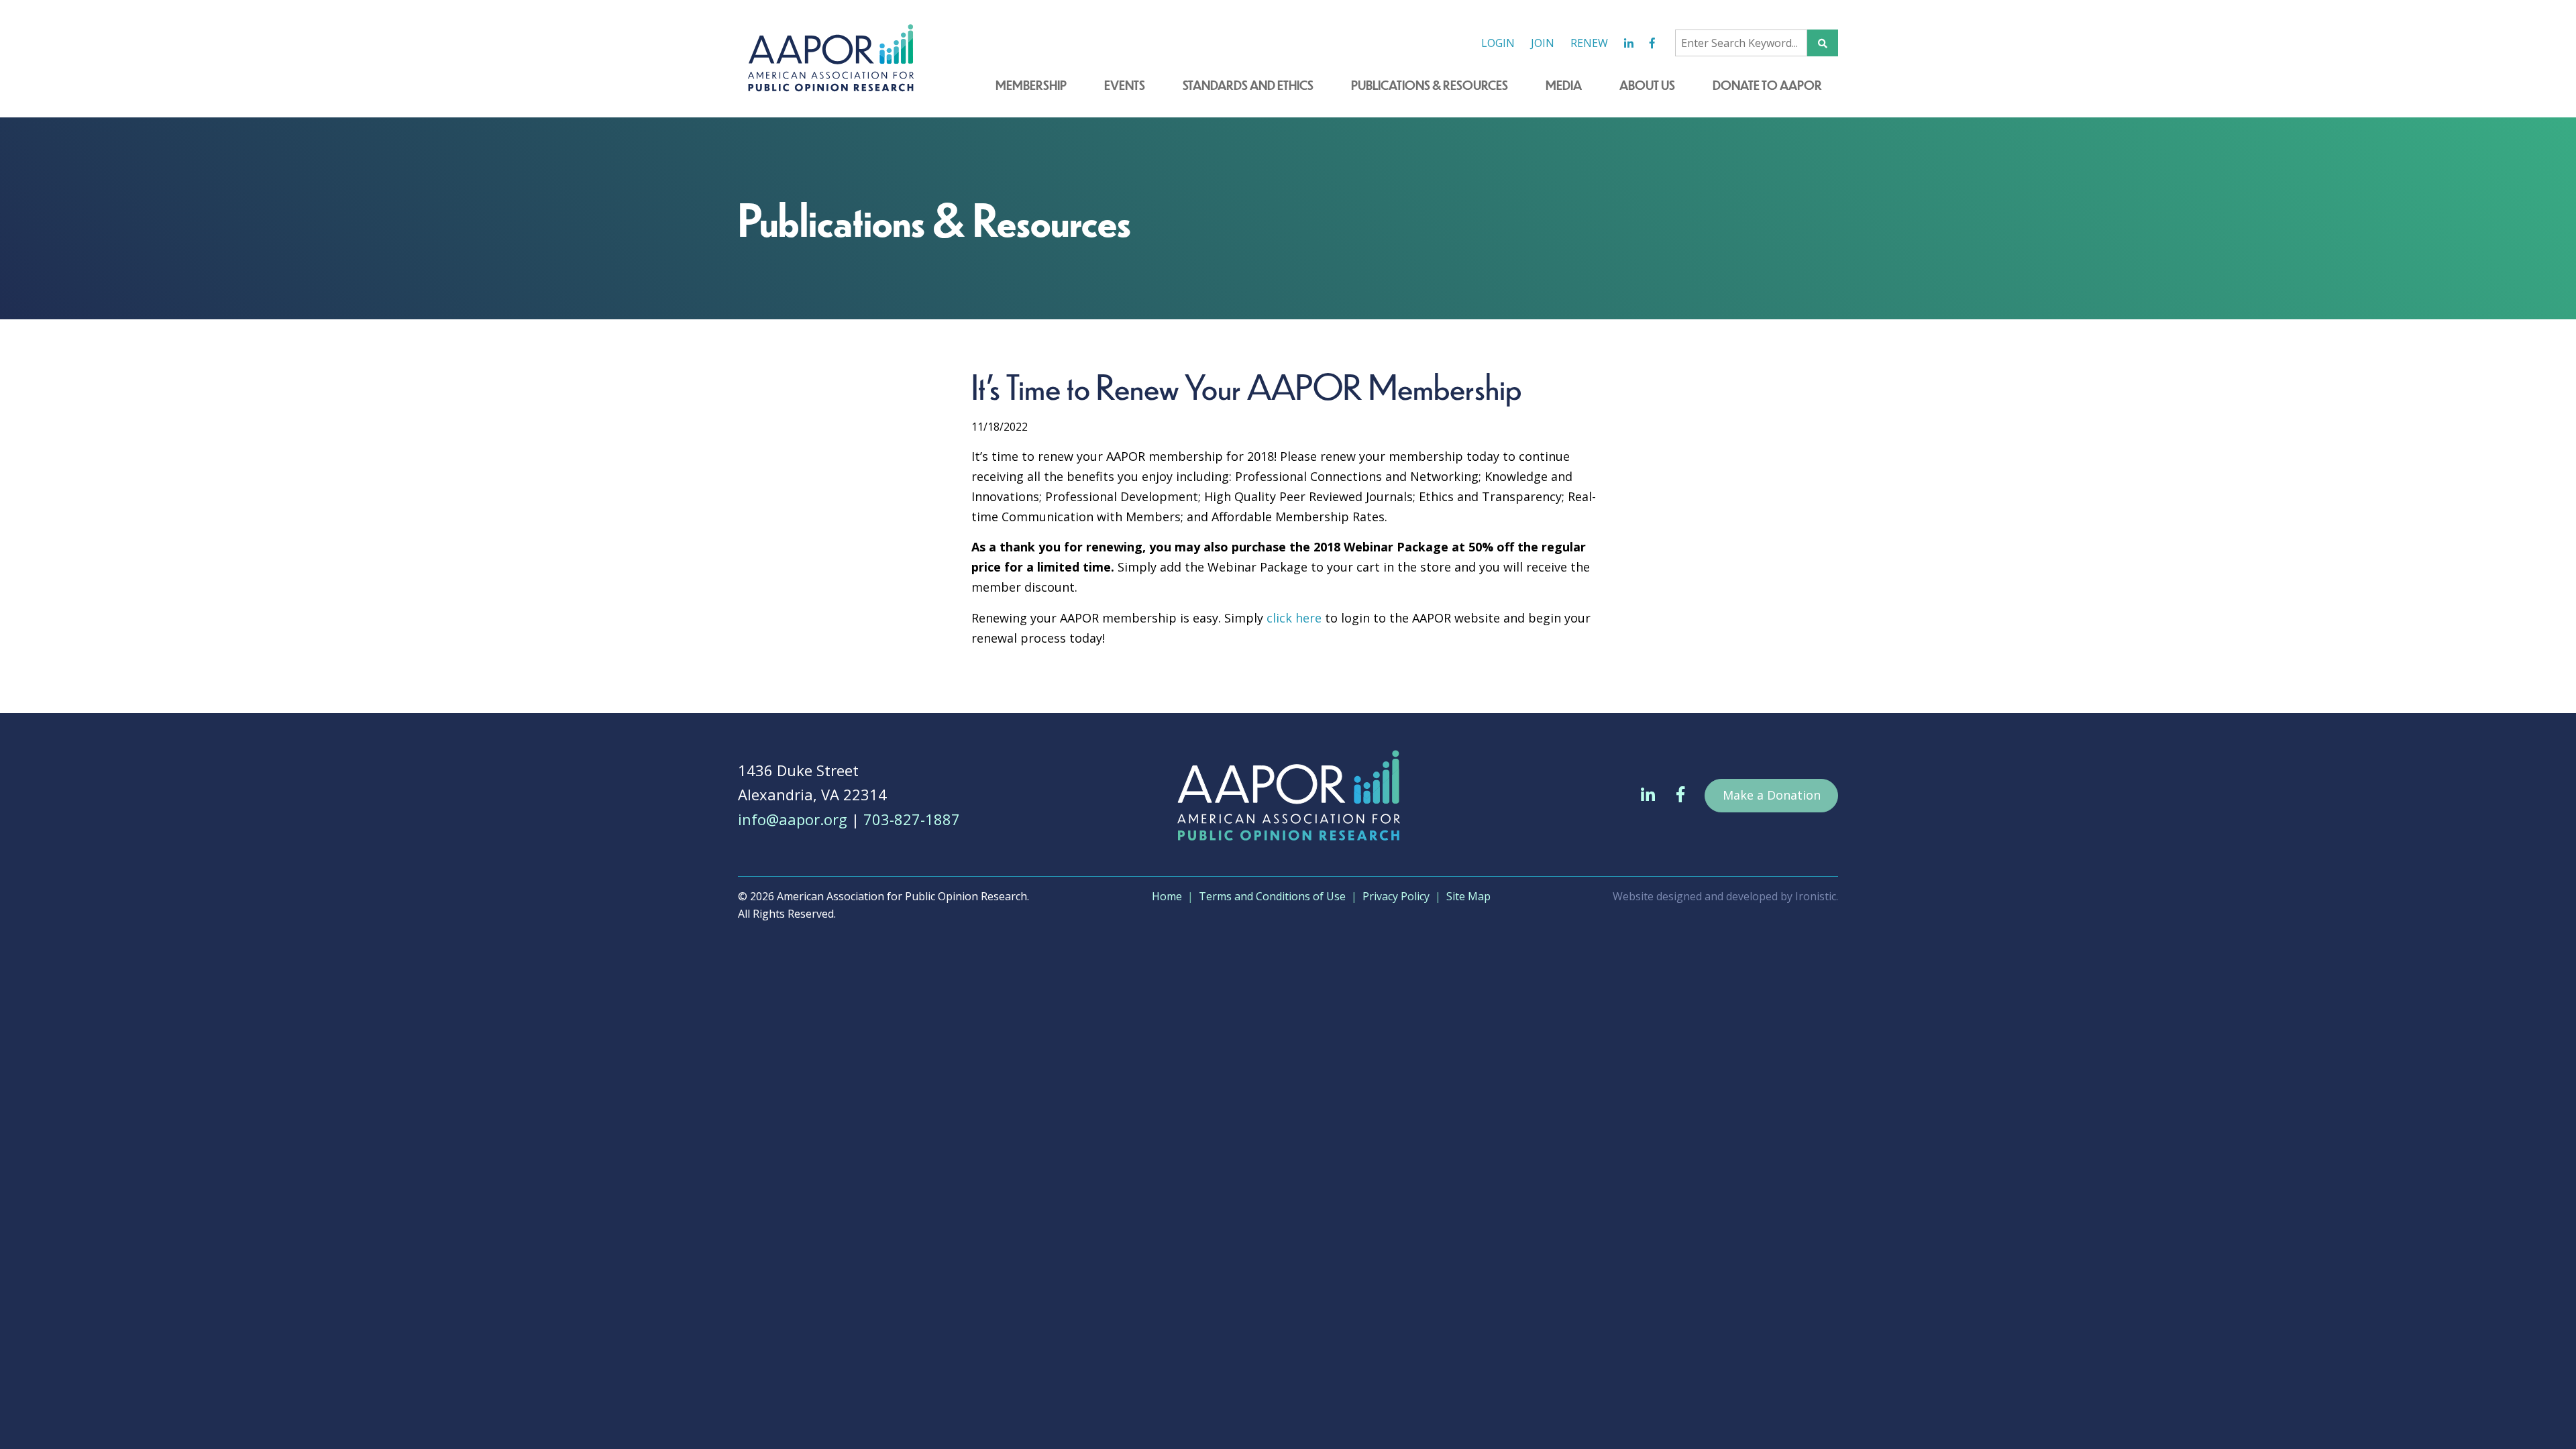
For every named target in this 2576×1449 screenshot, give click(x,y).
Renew (1589, 43)
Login (1498, 43)
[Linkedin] (1629, 43)
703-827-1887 (912, 819)
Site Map (1468, 896)
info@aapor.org (793, 819)
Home (1167, 896)
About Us (1647, 85)
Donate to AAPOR (1767, 85)
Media (1564, 85)
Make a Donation (1772, 795)
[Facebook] (1652, 43)
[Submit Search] (1823, 43)
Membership (1031, 85)
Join (1543, 43)
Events (1125, 85)
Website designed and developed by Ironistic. (1725, 896)
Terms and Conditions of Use (1272, 896)
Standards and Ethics (1248, 85)
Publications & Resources (1430, 85)
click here (1294, 618)
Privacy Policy (1396, 896)
